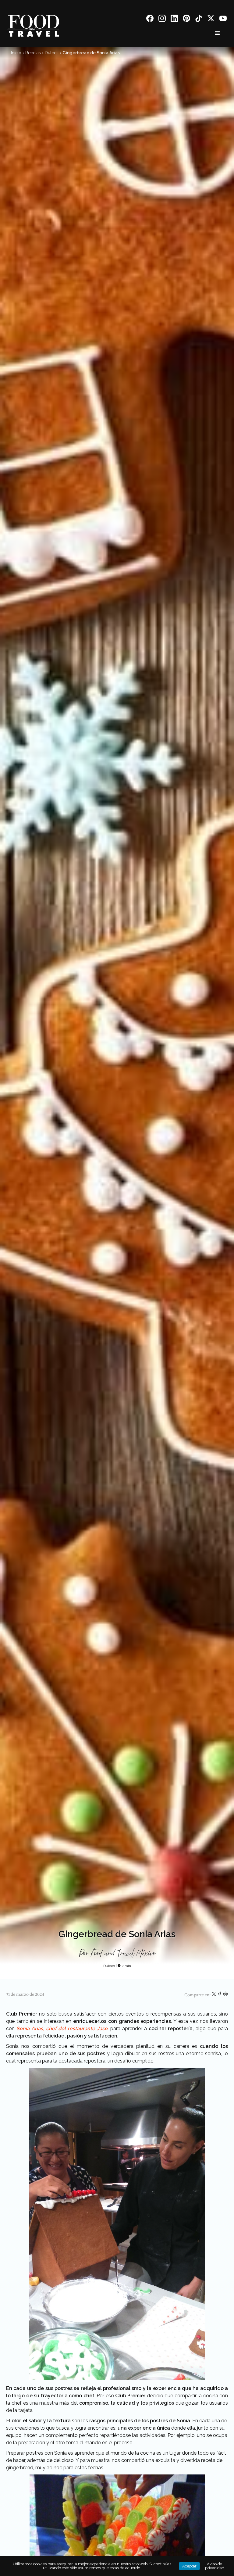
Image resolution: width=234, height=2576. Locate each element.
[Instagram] (162, 19)
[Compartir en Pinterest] (225, 1995)
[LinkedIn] (174, 19)
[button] (218, 33)
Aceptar (189, 2566)
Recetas (33, 53)
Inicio (16, 53)
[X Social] (211, 19)
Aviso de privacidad (215, 2566)
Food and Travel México (123, 1954)
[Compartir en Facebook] (220, 1995)
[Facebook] (150, 19)
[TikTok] (199, 19)
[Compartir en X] (214, 1995)
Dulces (52, 53)
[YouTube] (223, 19)
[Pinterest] (186, 19)
